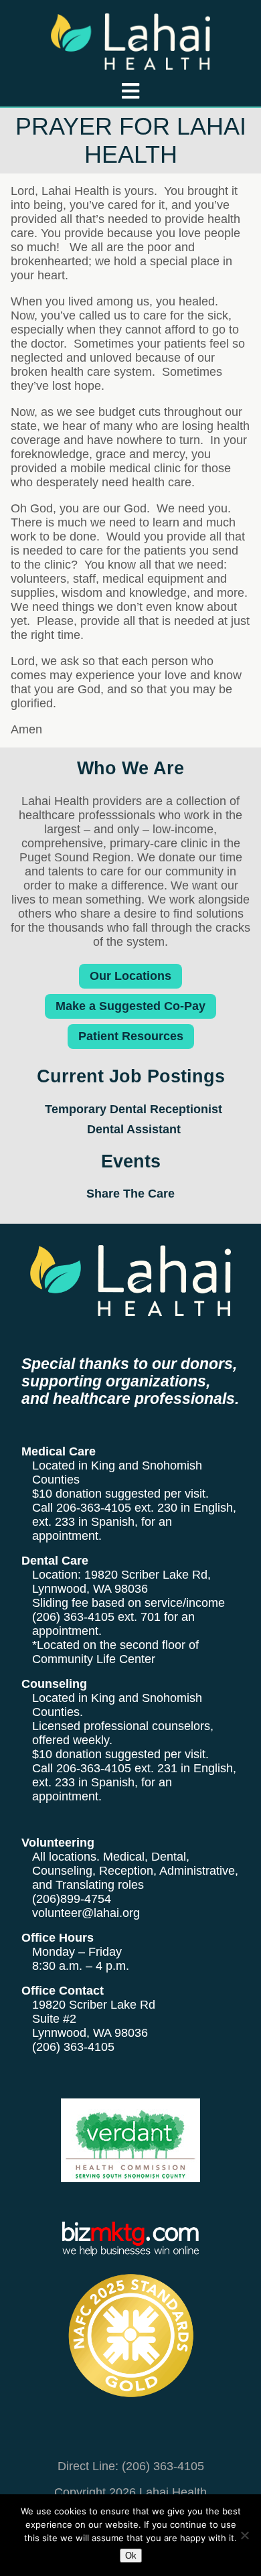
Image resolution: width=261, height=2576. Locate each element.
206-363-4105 (94, 1508)
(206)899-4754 (72, 1899)
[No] (244, 2535)
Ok (131, 2556)
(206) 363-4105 (73, 1617)
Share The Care (130, 1194)
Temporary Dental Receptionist (134, 1109)
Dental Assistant (134, 1129)
